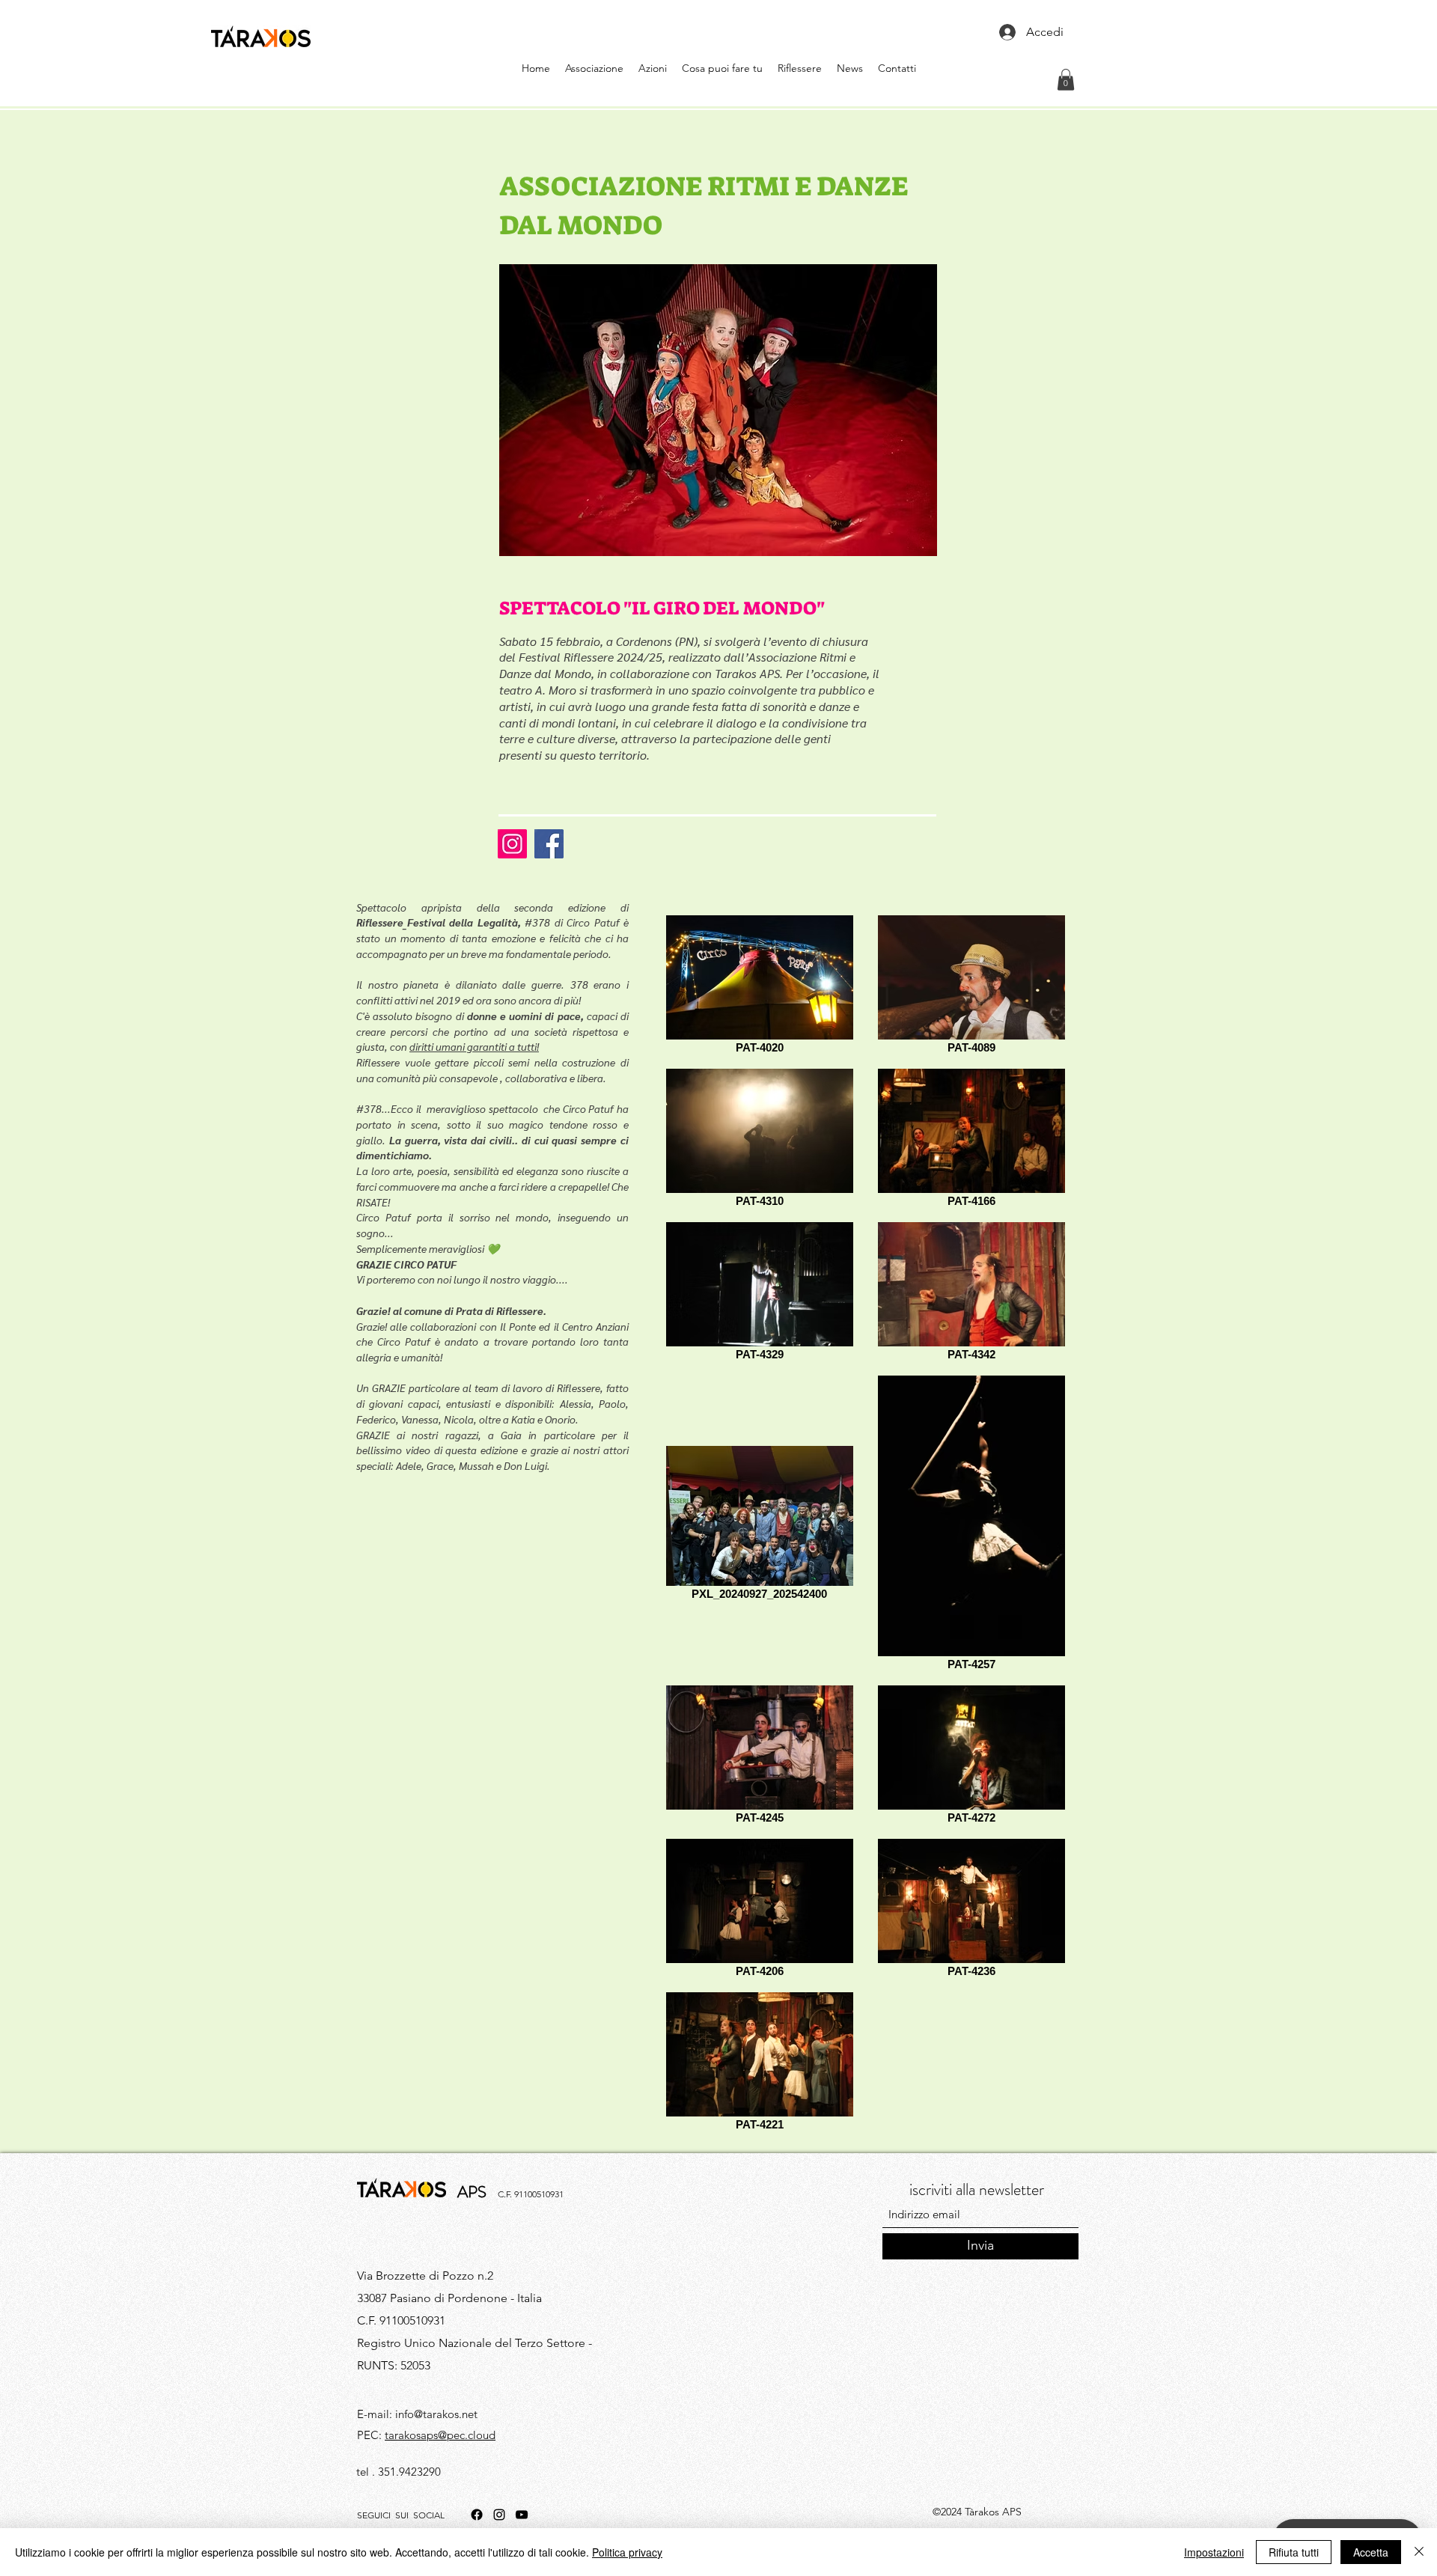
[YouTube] (522, 2515)
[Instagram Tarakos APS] (512, 844)
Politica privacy (627, 2552)
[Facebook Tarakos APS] (549, 844)
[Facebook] (477, 2515)
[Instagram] (499, 2515)
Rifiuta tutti (1294, 2552)
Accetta (1371, 2552)
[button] (1066, 80)
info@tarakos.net (436, 2414)
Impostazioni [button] (1214, 2552)
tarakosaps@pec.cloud (440, 2435)
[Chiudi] (1419, 2552)
